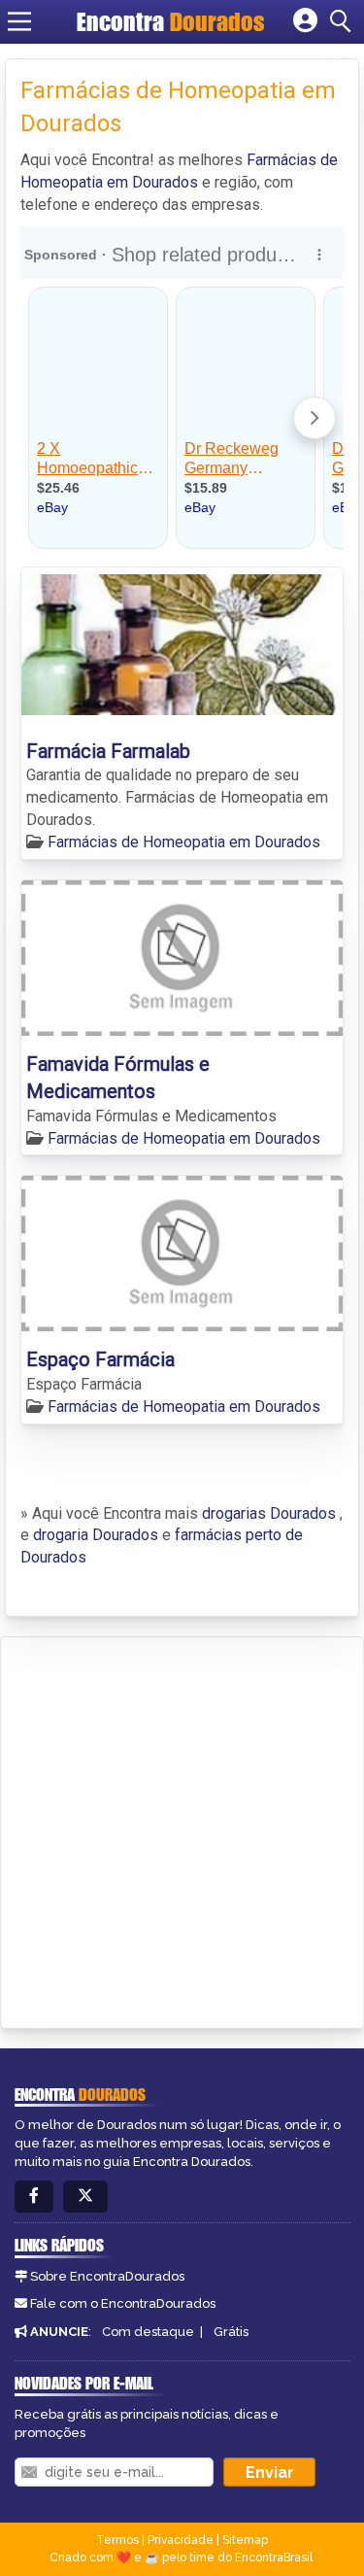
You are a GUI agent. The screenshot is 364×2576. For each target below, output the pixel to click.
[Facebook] (34, 2197)
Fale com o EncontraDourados (123, 2303)
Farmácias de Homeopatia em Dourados (184, 842)
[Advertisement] (182, 1829)
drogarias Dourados (269, 1513)
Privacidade (181, 2540)
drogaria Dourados (96, 1535)
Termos (117, 2540)
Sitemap (245, 2540)
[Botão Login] (305, 21)
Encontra (171, 21)
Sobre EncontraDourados (107, 2276)
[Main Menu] (19, 21)
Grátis (231, 2332)
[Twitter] (85, 2197)
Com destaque (148, 2332)
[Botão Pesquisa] (344, 21)
